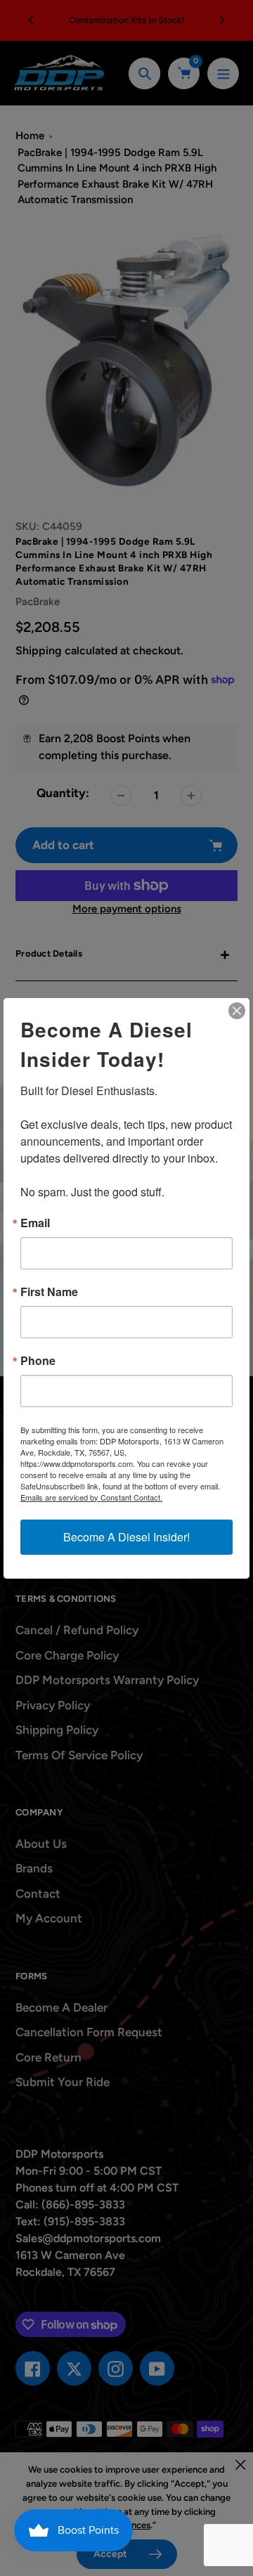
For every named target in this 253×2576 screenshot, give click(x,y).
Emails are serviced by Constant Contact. (91, 1497)
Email (35, 1223)
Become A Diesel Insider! (126, 1537)
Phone (38, 1361)
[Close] (237, 1011)
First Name (49, 1292)
